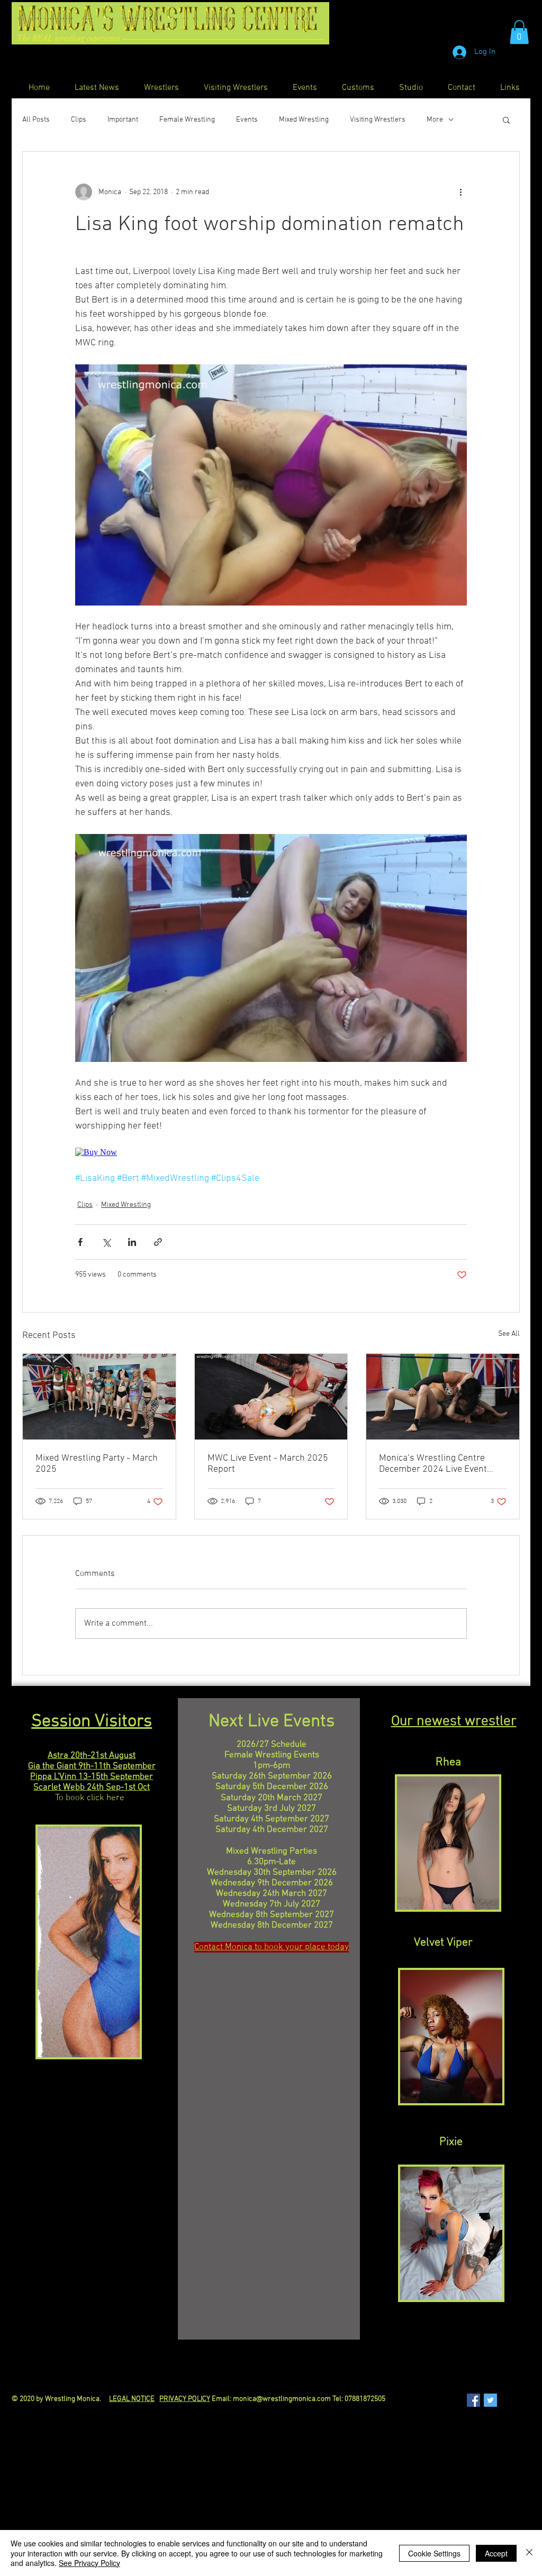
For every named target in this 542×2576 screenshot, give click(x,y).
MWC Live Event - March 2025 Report (268, 1464)
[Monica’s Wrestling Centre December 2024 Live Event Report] (443, 1397)
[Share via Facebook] (80, 1242)
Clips (79, 120)
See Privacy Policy (89, 2563)
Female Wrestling (187, 120)
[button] (519, 32)
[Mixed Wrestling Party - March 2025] (99, 1397)
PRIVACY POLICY (185, 2399)
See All (509, 1334)
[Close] (529, 2553)
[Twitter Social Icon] (490, 2400)
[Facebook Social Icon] (473, 2400)
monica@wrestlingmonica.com (282, 2399)
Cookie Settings (434, 2553)
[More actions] (460, 192)
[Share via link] (158, 1242)
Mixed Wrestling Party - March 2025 (97, 1464)
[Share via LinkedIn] (132, 1242)
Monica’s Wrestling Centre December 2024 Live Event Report (433, 1464)
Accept (496, 2553)
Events (247, 120)
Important (123, 120)
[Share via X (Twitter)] (106, 1242)
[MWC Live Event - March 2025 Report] (271, 1397)
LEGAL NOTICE (132, 2399)
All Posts (36, 120)
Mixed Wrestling (304, 120)
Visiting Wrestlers (378, 120)
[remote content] (271, 1152)
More (435, 120)
